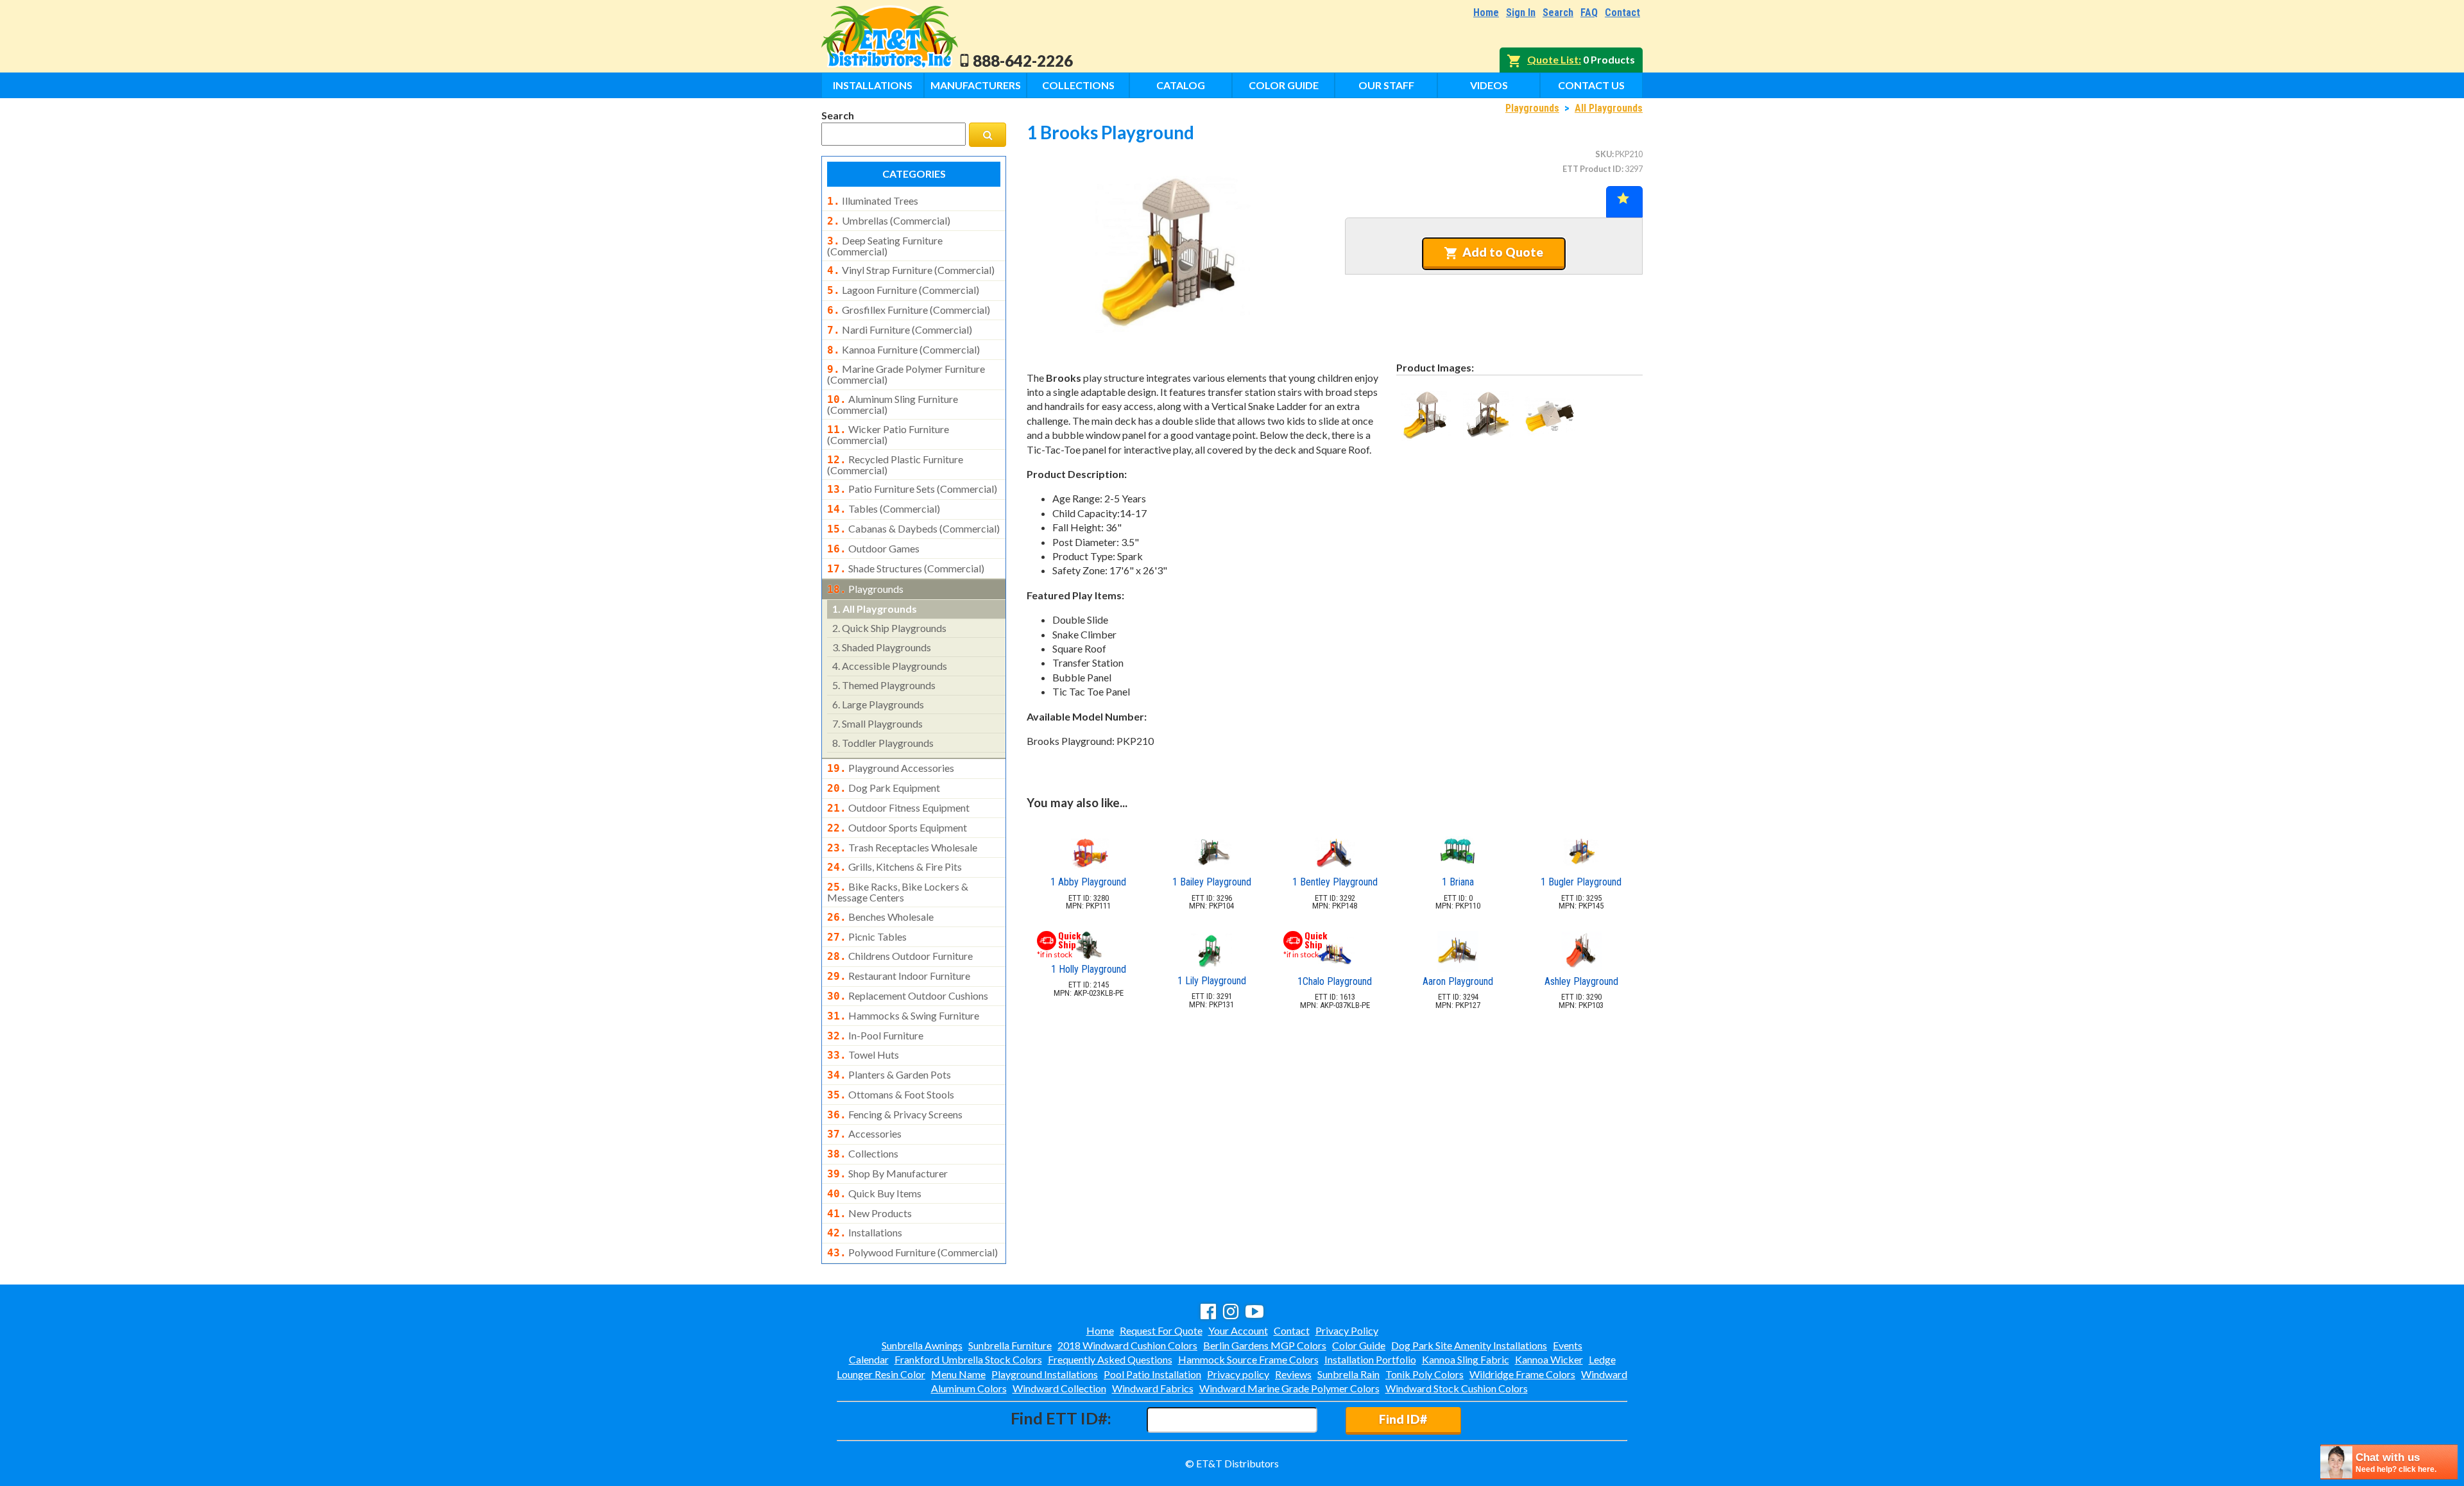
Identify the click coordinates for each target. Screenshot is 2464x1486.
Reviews (1293, 1374)
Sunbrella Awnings (922, 1345)
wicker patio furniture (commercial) (888, 434)
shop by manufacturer (887, 1174)
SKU (1604, 154)
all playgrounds (875, 609)
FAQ (1589, 13)
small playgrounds (877, 723)
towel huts (863, 1055)
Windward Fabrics (1153, 1388)
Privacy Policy (1347, 1330)
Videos (1489, 85)
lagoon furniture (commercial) (903, 290)
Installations (873, 85)
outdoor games (873, 549)
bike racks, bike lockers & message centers (898, 892)
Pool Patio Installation (1152, 1374)
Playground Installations (1045, 1374)
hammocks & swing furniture (903, 1016)
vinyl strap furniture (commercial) (911, 270)
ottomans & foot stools (891, 1095)
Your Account (1238, 1330)
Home (1486, 13)
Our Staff (1386, 85)
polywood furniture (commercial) (912, 1252)
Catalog (1181, 85)
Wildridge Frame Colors (1522, 1374)
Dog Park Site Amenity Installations (1469, 1345)
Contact (1622, 13)
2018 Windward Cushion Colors (1127, 1345)
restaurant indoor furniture (899, 976)
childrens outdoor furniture (900, 956)
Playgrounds (1532, 108)
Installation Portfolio (1370, 1359)
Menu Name (958, 1374)
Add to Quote (1503, 252)
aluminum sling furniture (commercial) (893, 404)
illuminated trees (873, 201)
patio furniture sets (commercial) (912, 489)
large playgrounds (878, 704)
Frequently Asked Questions (1110, 1359)
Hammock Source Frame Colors (1248, 1359)
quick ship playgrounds (889, 628)
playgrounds (865, 589)
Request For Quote (1161, 1330)
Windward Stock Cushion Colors (1457, 1388)
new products (869, 1213)
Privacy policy (1238, 1374)
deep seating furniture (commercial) (885, 246)
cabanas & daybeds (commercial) (913, 529)
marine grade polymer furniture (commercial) (906, 374)
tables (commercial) (884, 509)
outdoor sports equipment (897, 828)
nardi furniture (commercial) (900, 330)
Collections (1078, 85)
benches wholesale (880, 917)
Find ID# (1403, 1419)
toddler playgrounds (883, 743)
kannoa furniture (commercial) (903, 350)
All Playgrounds (1609, 108)
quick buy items (874, 1193)
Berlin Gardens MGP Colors (1265, 1345)
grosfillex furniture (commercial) (909, 310)
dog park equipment (884, 788)
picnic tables (867, 937)
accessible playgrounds (890, 666)
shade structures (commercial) (906, 568)
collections (863, 1154)
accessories (864, 1134)
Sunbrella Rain (1348, 1374)
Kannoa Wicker (1549, 1359)
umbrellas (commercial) (889, 221)
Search (1558, 13)
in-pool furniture (875, 1036)
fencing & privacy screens (895, 1114)
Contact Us (1591, 85)
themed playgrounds (884, 685)
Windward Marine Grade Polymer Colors (1289, 1388)
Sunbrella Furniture (1010, 1345)
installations (865, 1233)
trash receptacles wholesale (902, 848)
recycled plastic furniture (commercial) (895, 465)
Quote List (1553, 59)
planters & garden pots (889, 1075)
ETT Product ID (1592, 169)
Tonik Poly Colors (1425, 1374)
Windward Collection (1059, 1388)
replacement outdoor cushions (908, 996)
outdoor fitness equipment (898, 808)
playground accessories (891, 768)
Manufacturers (976, 85)
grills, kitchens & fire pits (894, 867)
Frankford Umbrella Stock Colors (968, 1359)
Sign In (1521, 13)
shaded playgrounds (882, 647)
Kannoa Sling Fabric (1466, 1359)
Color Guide (1284, 85)
